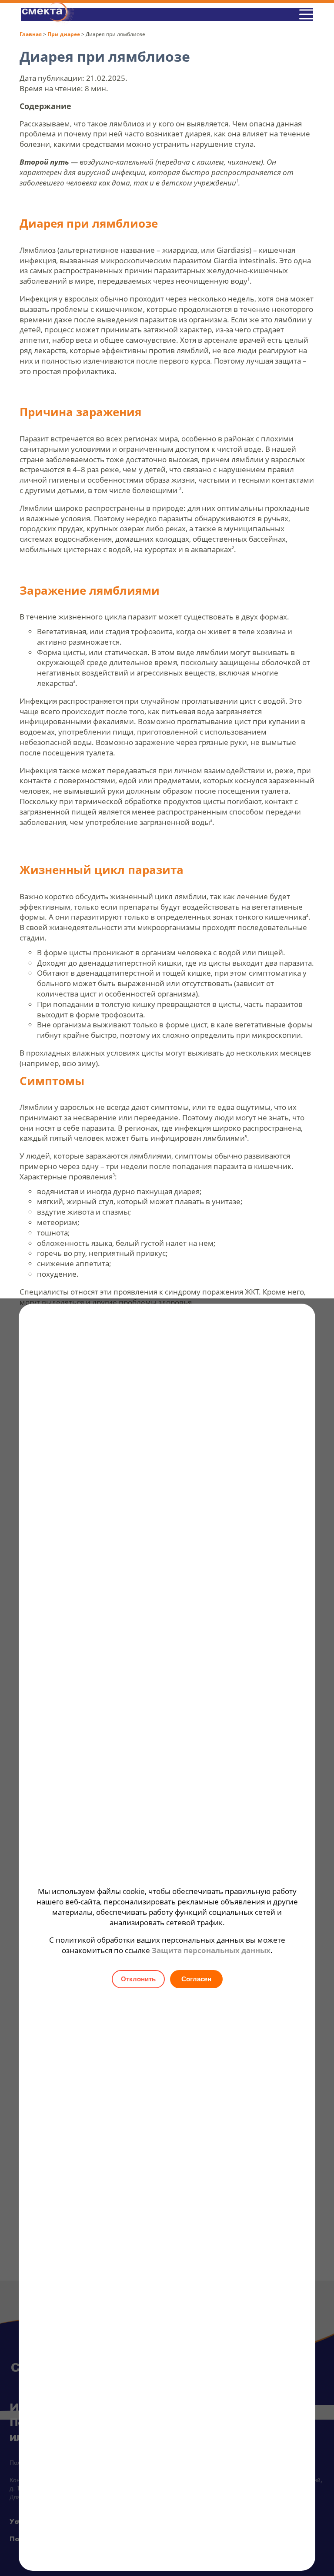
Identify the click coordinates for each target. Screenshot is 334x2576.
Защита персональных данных (211, 1950)
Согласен (196, 1979)
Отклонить (138, 1979)
